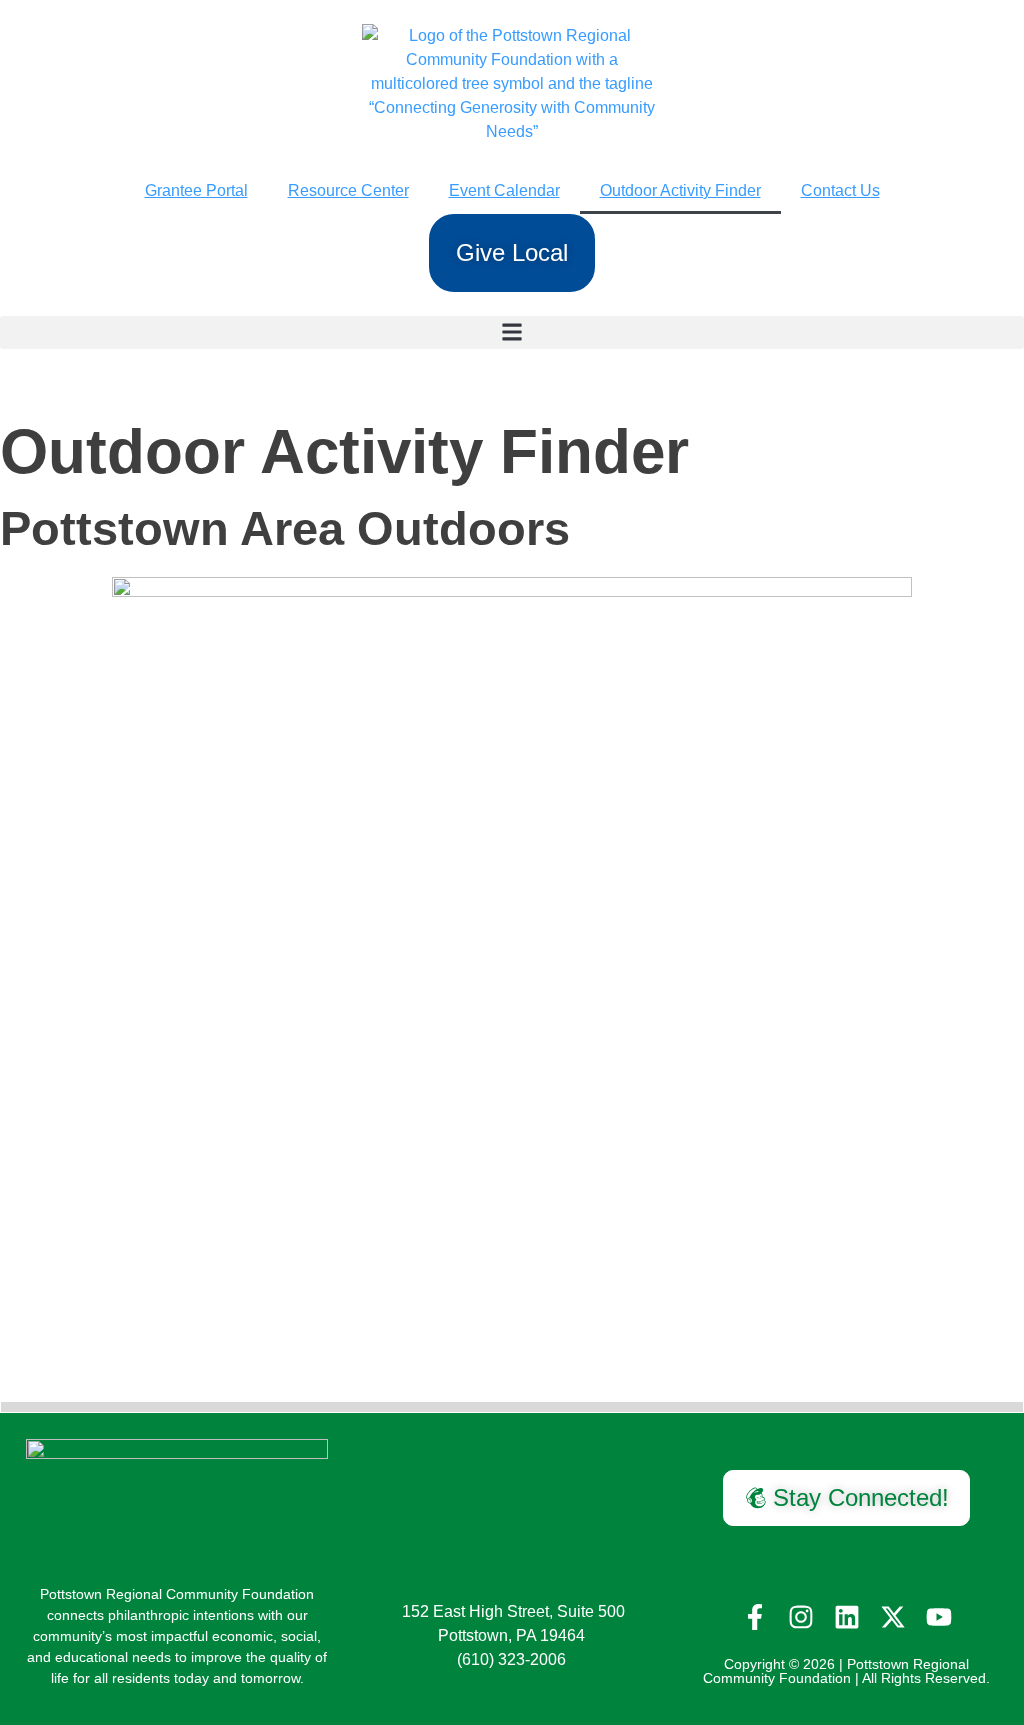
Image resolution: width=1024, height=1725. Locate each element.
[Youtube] (939, 1617)
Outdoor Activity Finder (680, 190)
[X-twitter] (893, 1617)
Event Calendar (504, 190)
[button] (512, 332)
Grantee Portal (196, 190)
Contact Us (840, 190)
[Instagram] (801, 1617)
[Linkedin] (847, 1617)
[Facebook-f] (755, 1617)
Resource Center (348, 190)
